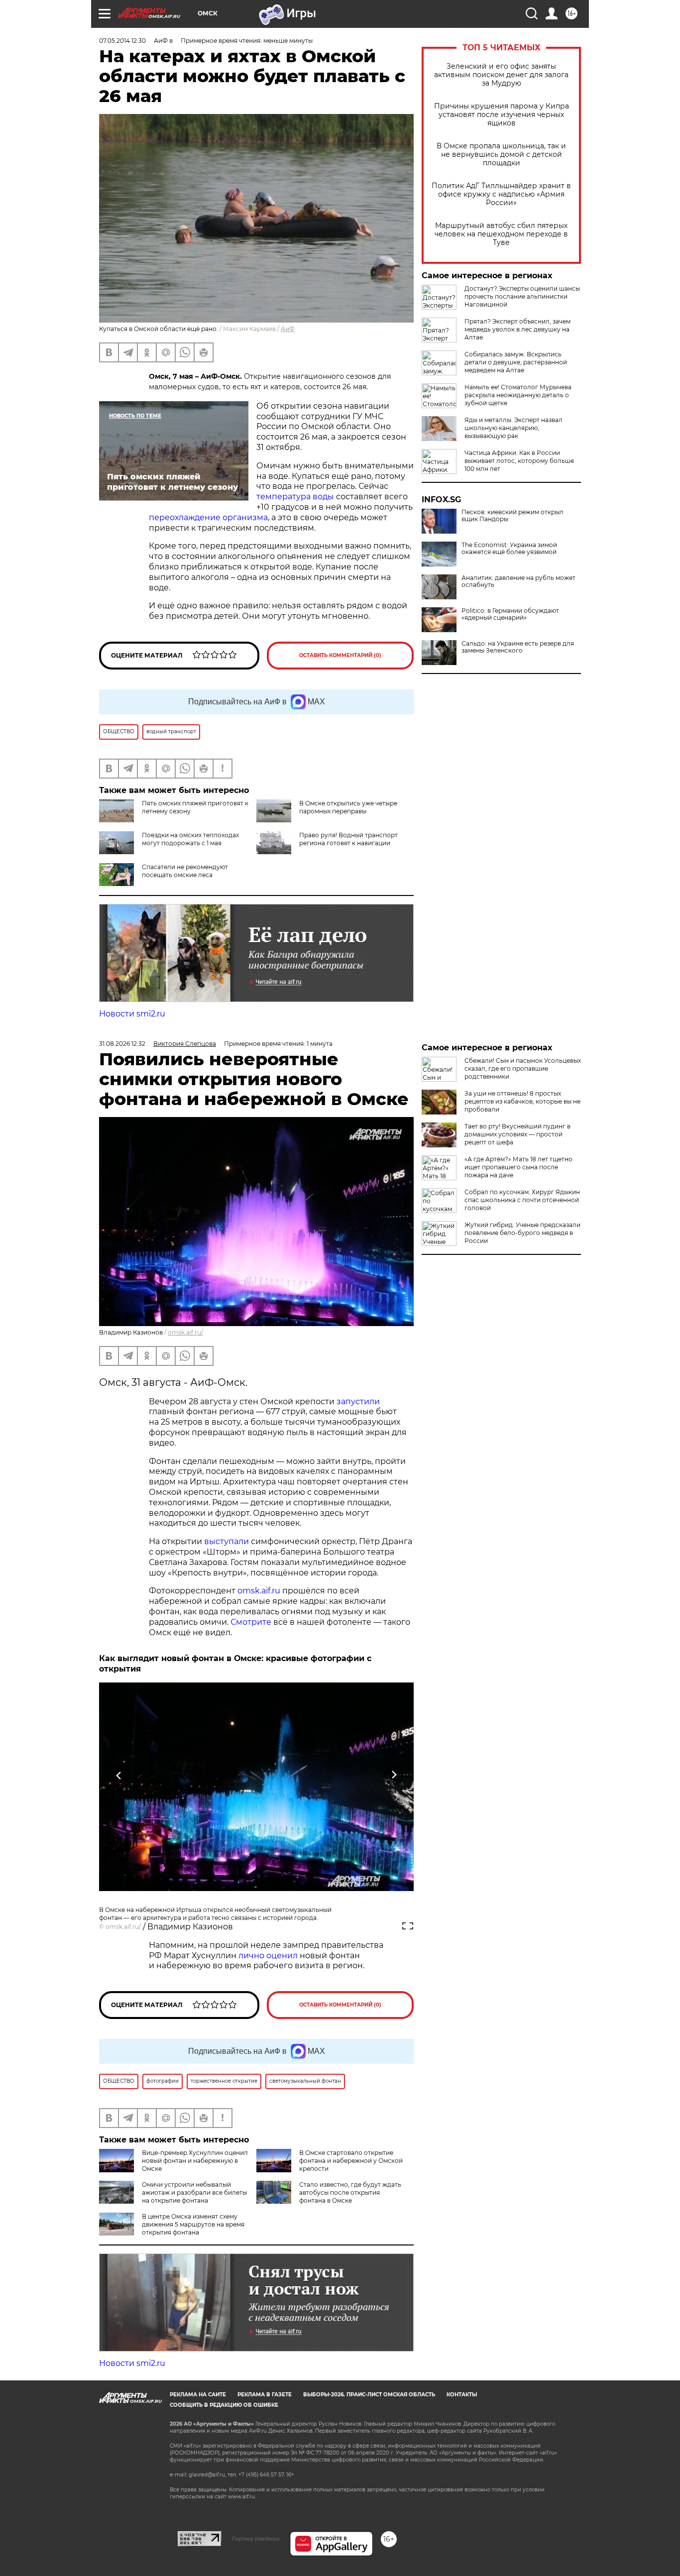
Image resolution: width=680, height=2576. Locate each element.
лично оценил (268, 1956)
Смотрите (251, 1622)
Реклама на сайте (198, 2395)
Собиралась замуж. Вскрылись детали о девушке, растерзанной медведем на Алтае (516, 362)
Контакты (462, 2395)
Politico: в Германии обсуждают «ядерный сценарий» (510, 614)
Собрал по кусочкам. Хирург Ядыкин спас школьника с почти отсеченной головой (522, 1200)
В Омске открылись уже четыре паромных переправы (348, 807)
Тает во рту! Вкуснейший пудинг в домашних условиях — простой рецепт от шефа (517, 1134)
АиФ (288, 329)
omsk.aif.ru (259, 1591)
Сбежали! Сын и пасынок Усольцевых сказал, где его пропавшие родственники (523, 1068)
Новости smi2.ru (132, 1014)
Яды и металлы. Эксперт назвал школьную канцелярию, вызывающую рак (513, 428)
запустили (358, 1401)
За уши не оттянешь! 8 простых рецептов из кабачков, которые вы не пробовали (522, 1101)
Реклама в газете (265, 2395)
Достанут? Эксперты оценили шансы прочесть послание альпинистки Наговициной (522, 296)
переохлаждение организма (208, 517)
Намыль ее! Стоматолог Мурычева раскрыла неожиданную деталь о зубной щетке (518, 395)
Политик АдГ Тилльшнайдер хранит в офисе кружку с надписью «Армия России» (501, 194)
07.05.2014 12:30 (122, 41)
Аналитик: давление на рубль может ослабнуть (518, 581)
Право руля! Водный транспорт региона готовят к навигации (348, 839)
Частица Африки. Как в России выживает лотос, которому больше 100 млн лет (519, 461)
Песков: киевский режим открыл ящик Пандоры (512, 516)
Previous (119, 1775)
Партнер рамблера (256, 2539)
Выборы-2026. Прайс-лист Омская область (369, 2395)
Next (394, 1775)
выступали (227, 1541)
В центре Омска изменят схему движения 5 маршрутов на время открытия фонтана (193, 2224)
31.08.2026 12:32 (122, 1044)
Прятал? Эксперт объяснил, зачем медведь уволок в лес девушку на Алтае (517, 329)
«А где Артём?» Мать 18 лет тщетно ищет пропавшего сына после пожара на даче (518, 1167)
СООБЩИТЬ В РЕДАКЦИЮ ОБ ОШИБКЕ (224, 2405)
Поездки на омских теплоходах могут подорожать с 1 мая (190, 839)
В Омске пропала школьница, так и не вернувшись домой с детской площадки (501, 155)
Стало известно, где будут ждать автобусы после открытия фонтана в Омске (350, 2192)
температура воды (295, 497)
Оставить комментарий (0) (340, 655)
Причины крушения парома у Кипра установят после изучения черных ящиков (502, 115)
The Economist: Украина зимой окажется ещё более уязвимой (509, 549)
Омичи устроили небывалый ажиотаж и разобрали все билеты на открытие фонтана (194, 2192)
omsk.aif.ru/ (185, 1332)
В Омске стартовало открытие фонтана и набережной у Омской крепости (351, 2161)
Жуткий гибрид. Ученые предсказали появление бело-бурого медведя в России (522, 1233)
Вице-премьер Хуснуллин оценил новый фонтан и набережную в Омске (195, 2161)
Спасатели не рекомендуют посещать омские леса (185, 871)
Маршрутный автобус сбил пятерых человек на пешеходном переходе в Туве (501, 234)
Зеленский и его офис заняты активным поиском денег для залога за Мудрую (501, 75)
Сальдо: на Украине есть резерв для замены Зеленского (518, 647)
